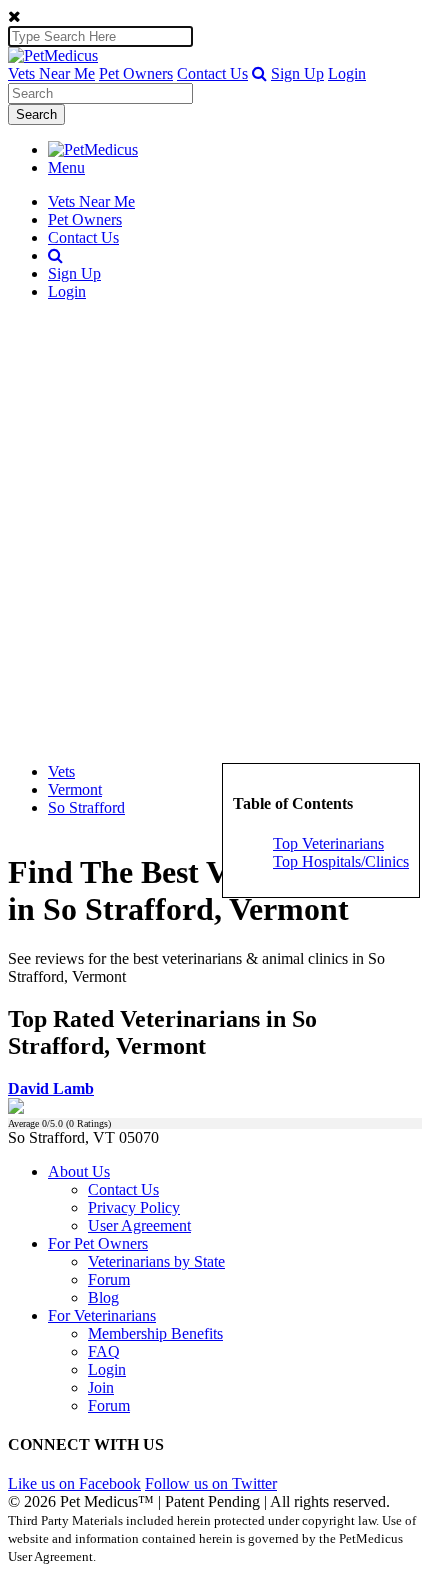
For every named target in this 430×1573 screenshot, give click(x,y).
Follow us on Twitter (211, 1483)
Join (101, 1387)
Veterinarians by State (156, 1261)
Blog (103, 1297)
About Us (79, 1171)
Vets (61, 771)
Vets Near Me (51, 73)
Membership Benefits (155, 1333)
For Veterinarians (102, 1315)
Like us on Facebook (74, 1483)
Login (347, 73)
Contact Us (212, 73)
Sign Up (297, 73)
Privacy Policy (134, 1207)
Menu (66, 167)
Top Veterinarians (328, 843)
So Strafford (86, 807)
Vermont (75, 789)
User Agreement (139, 1225)
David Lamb (51, 1088)
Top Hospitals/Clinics (341, 861)
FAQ (104, 1351)
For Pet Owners (98, 1243)
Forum (109, 1279)
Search (36, 114)
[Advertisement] (215, 532)
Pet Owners (136, 73)
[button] (259, 73)
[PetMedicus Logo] (93, 149)
